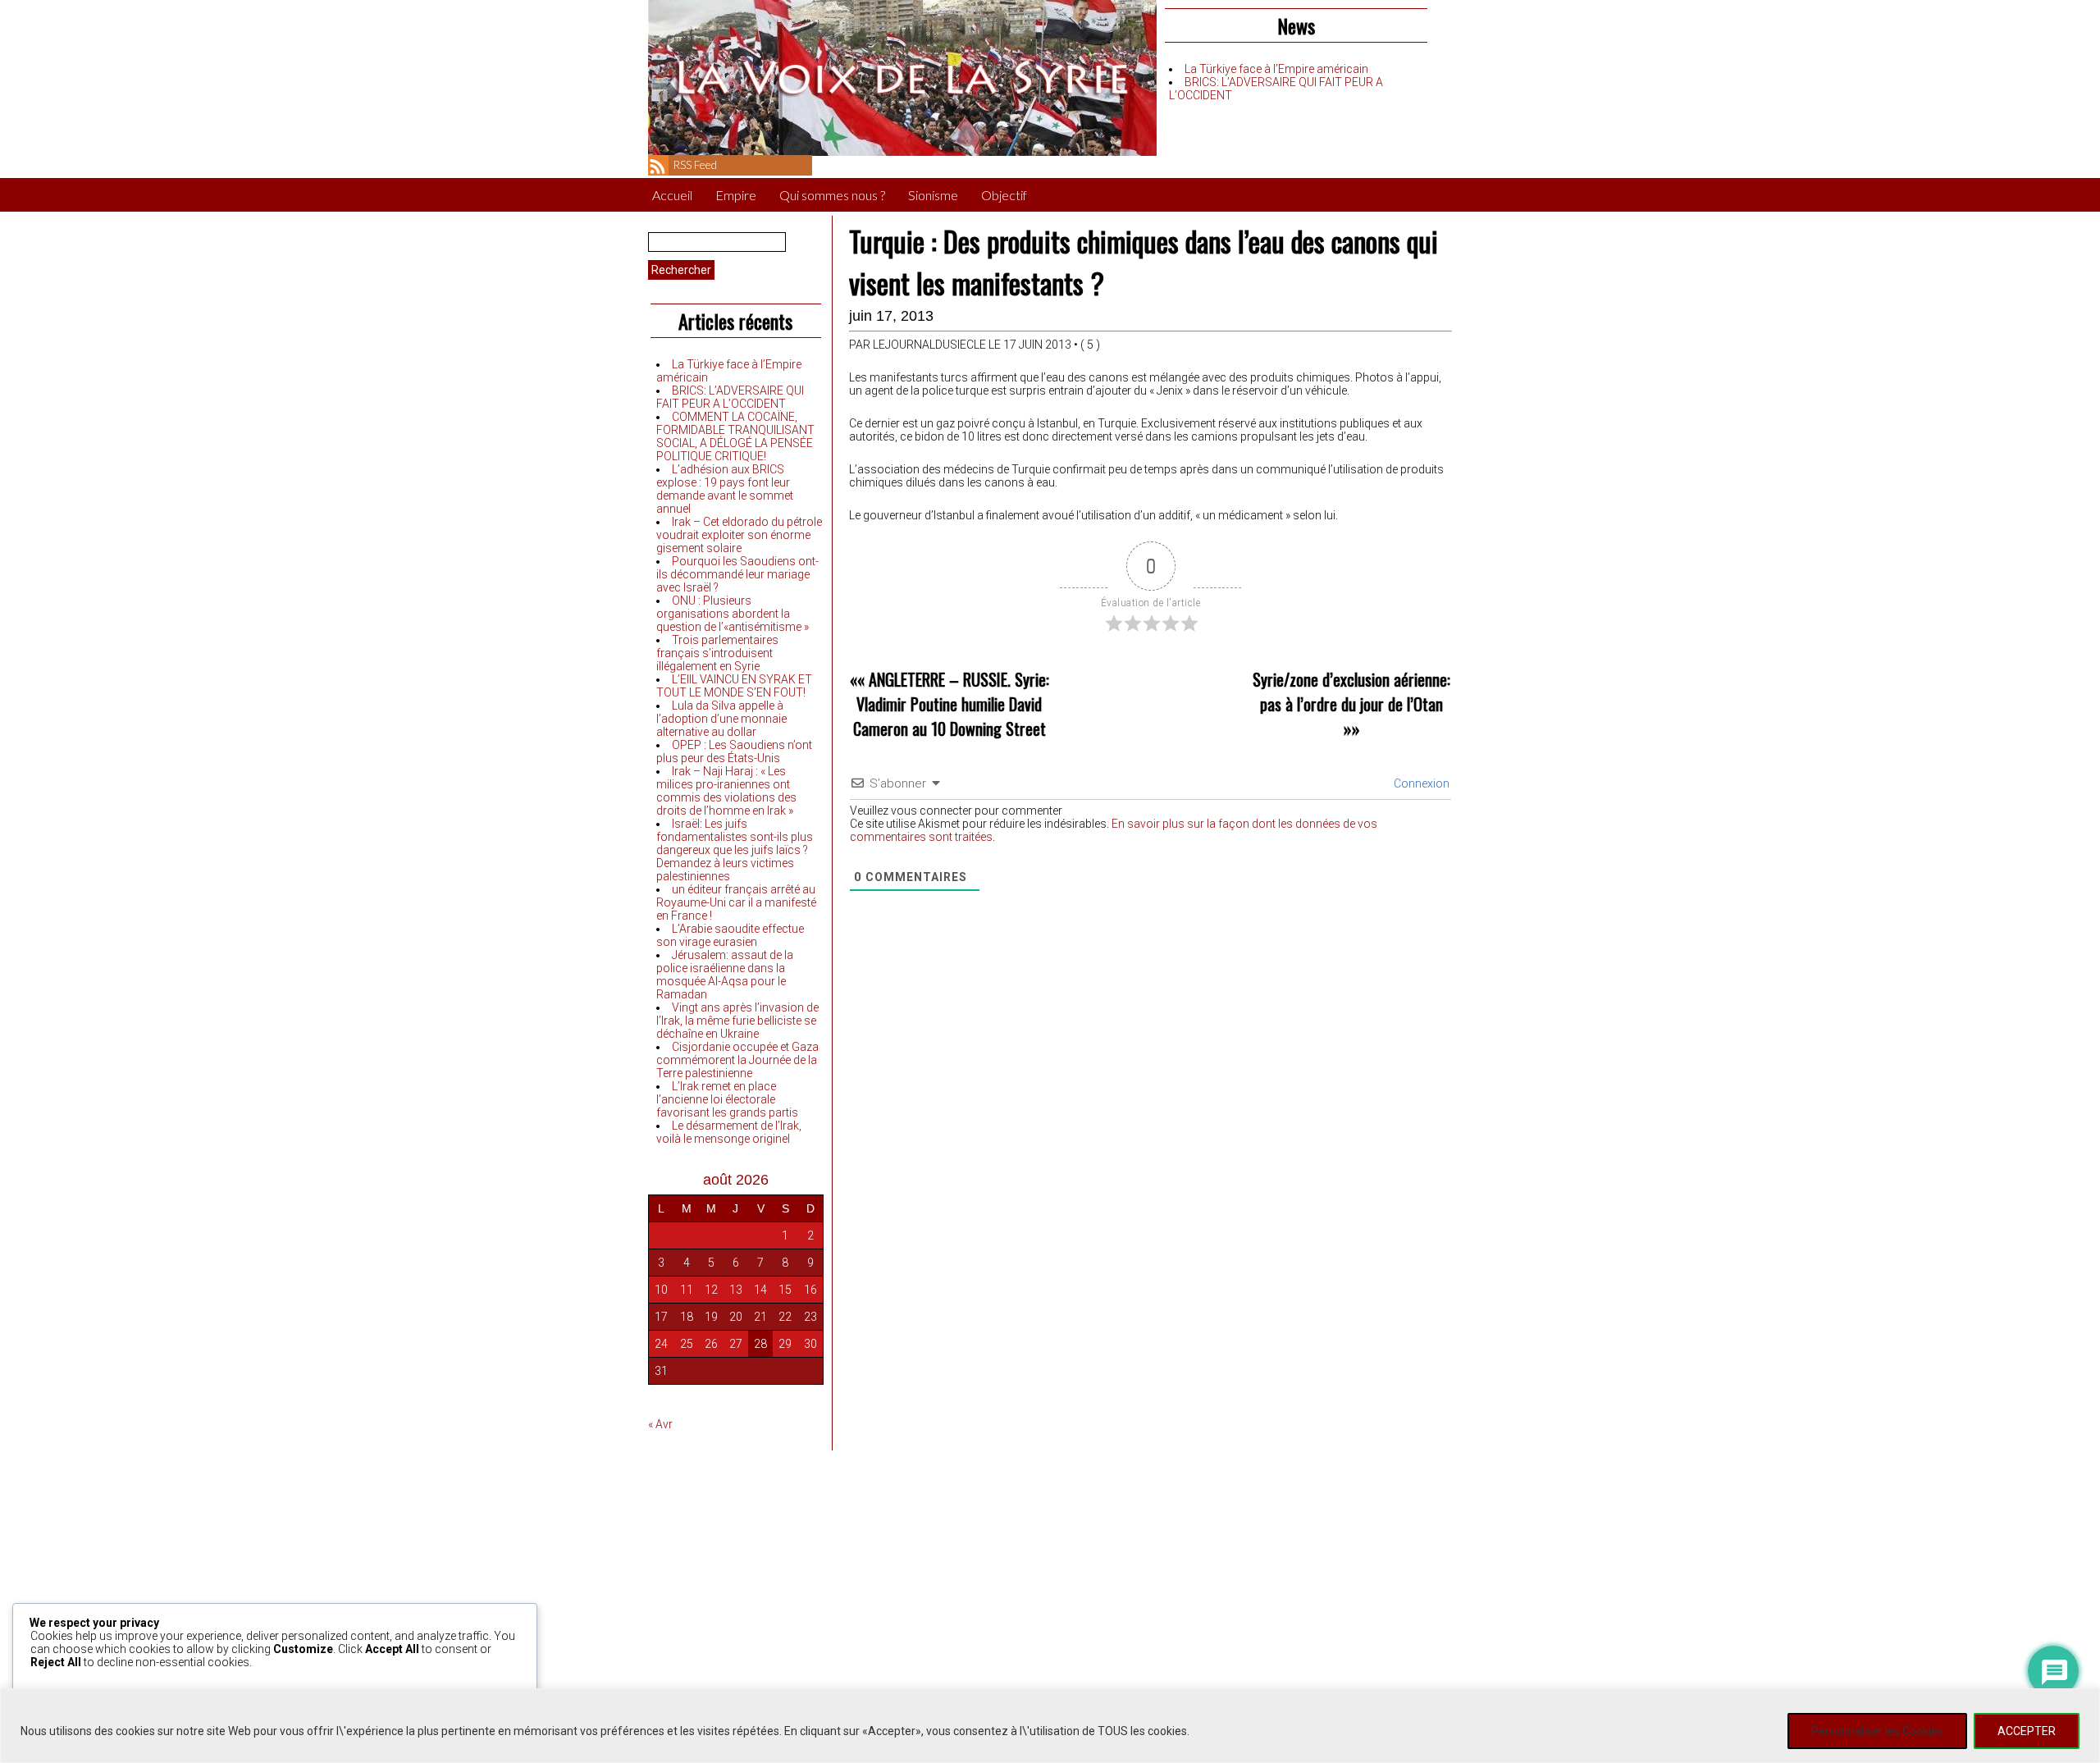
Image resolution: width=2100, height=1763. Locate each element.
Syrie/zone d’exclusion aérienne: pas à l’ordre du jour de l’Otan (1351, 692)
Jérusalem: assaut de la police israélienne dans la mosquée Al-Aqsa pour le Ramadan (725, 975)
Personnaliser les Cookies (1877, 1731)
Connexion (1420, 783)
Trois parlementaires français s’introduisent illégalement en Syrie (717, 653)
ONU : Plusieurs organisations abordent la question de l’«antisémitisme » (733, 614)
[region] (1050, 1726)
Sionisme (933, 195)
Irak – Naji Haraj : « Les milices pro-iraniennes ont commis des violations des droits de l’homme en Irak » (726, 791)
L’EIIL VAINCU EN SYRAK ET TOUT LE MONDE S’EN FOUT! (734, 686)
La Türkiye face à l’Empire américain (1276, 69)
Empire (736, 195)
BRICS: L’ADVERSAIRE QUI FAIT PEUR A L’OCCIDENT (730, 397)
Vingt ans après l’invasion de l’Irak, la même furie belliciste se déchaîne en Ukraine (737, 1021)
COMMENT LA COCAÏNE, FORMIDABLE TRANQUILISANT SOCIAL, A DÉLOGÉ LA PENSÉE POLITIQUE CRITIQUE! (735, 436)
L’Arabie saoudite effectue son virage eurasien (730, 935)
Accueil (672, 195)
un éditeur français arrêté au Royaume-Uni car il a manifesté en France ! (736, 902)
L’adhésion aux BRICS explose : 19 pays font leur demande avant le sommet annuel (725, 489)
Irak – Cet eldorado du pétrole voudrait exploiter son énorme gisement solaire (739, 535)
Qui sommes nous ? (832, 195)
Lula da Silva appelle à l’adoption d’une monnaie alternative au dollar (721, 719)
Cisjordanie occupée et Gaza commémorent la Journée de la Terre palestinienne (737, 1060)
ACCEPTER (2027, 1731)
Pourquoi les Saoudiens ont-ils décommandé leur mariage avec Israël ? (737, 574)
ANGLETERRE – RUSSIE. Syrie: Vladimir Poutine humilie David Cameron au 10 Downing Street (951, 704)
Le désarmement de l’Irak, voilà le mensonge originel (729, 1132)
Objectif (1004, 195)
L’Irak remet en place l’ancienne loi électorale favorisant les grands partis (727, 1099)
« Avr (660, 1424)
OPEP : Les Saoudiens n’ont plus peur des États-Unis (734, 751)
